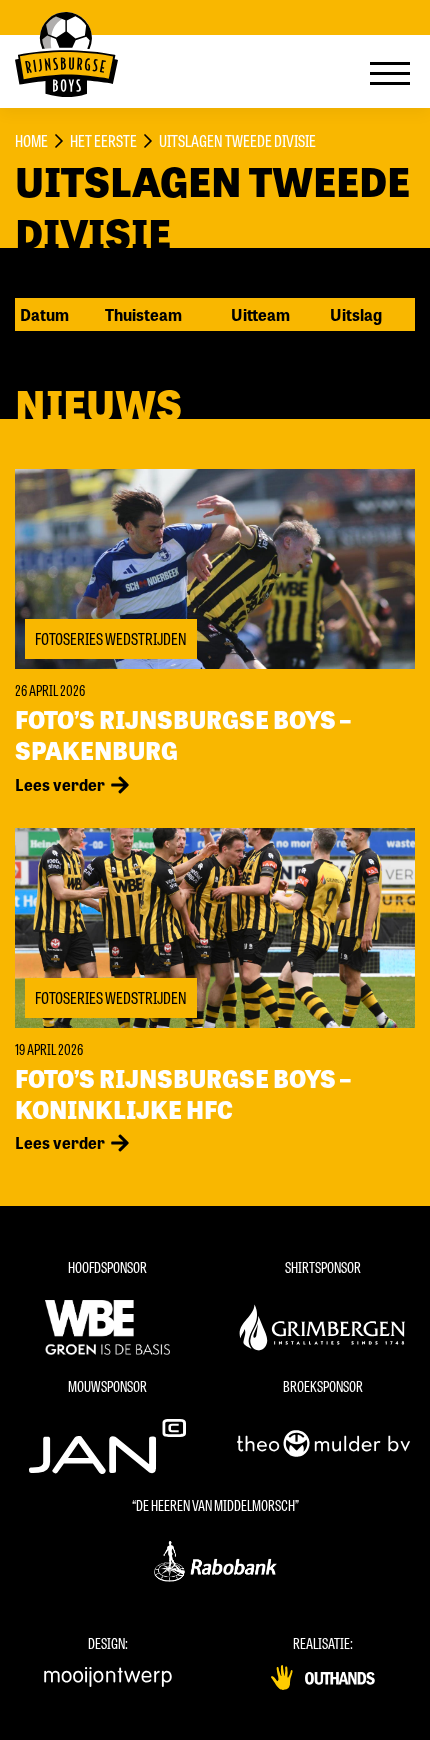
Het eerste (103, 140)
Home (31, 140)
